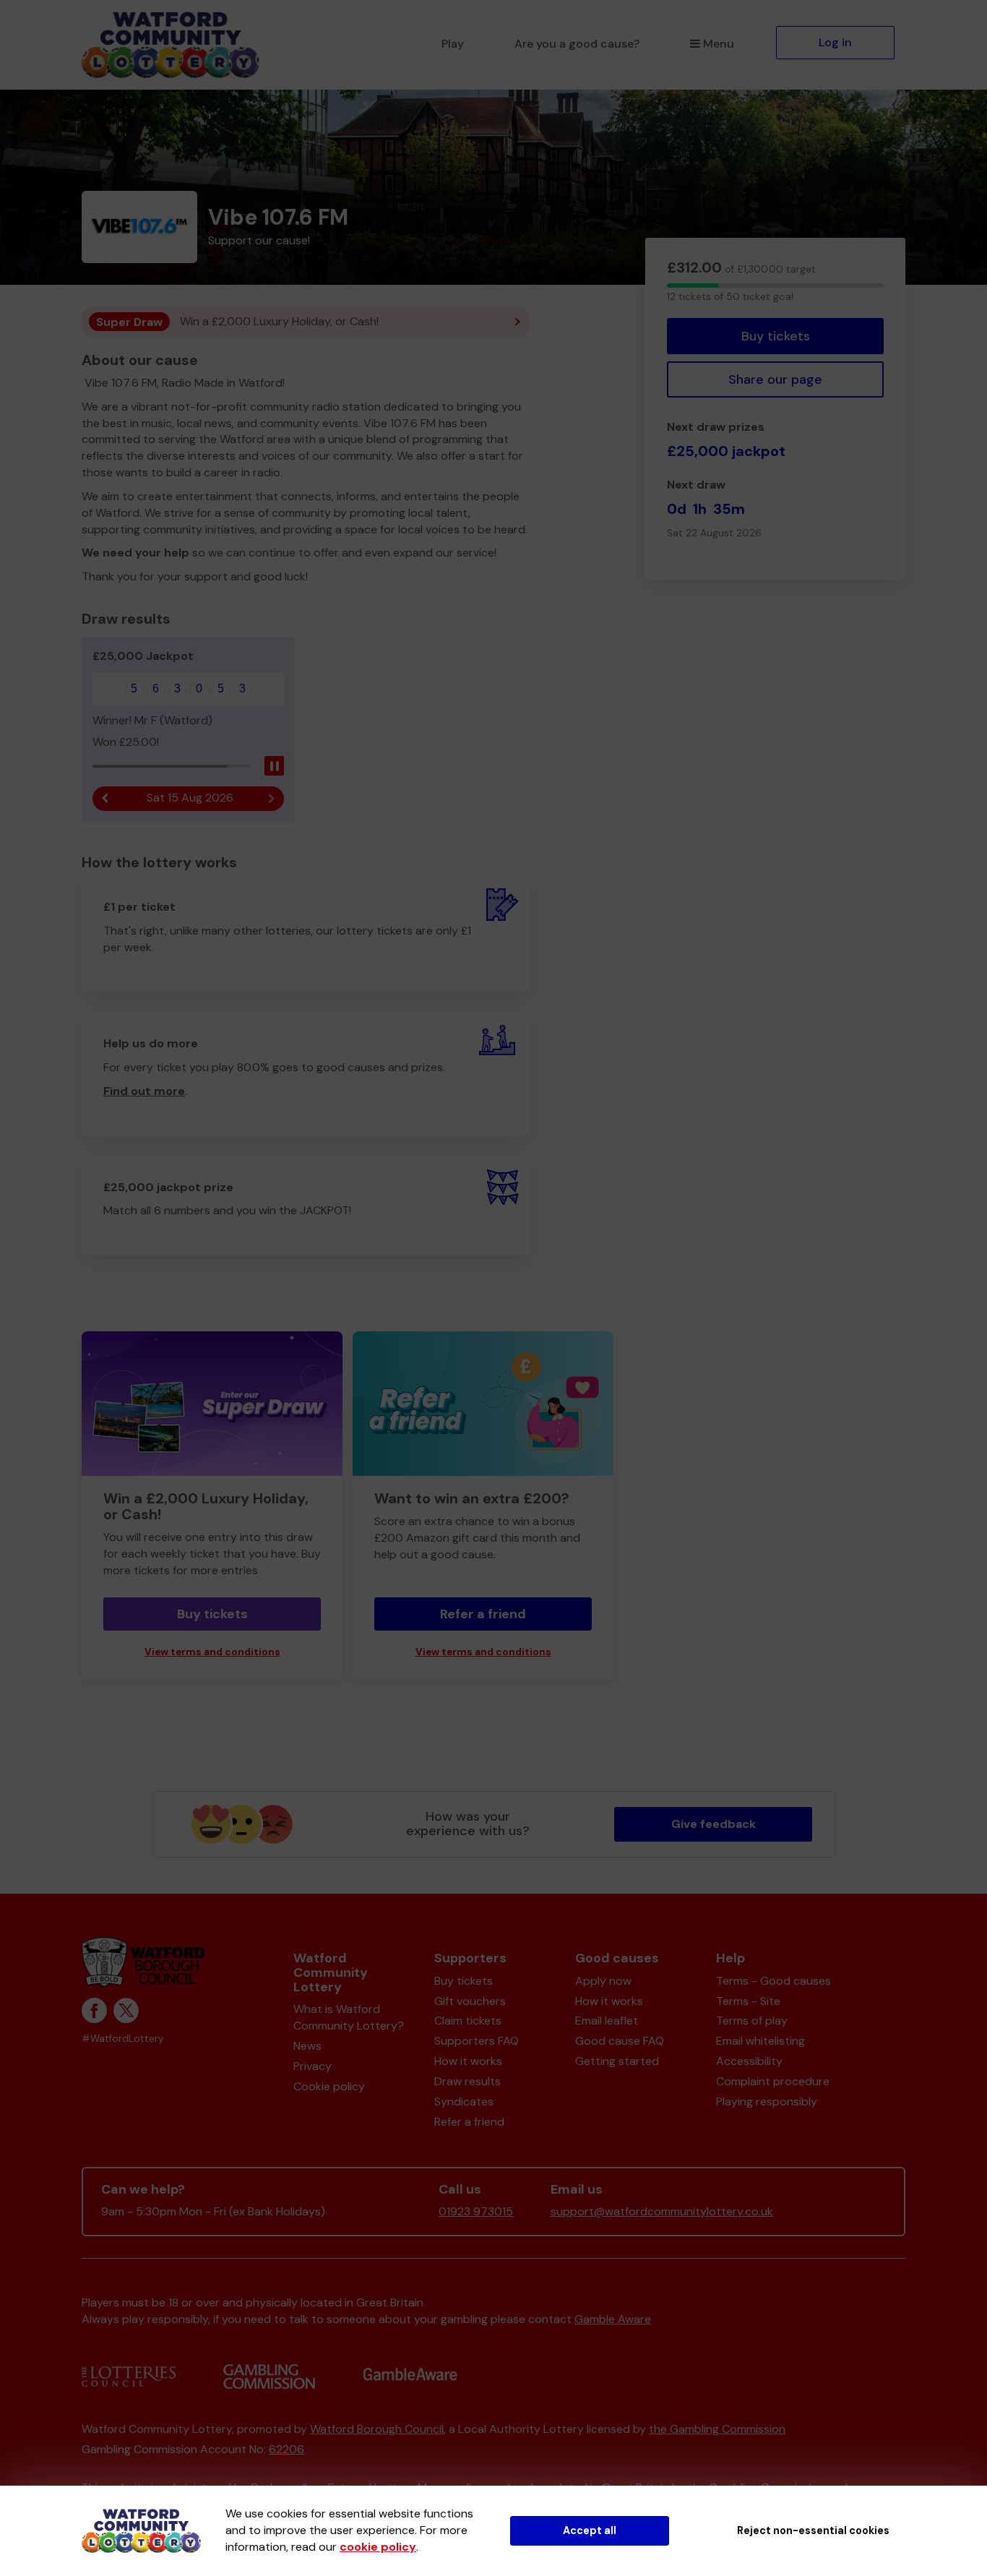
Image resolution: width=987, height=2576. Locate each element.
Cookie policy (329, 2086)
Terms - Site (748, 2001)
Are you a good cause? (577, 44)
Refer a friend (483, 1614)
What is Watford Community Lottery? (349, 2017)
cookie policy (378, 2547)
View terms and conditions (212, 1652)
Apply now (603, 1981)
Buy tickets (776, 336)
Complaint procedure (773, 2081)
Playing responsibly (767, 2101)
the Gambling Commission (717, 2429)
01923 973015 (476, 2211)
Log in (835, 42)
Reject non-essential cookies (813, 2530)
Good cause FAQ (620, 2041)
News (307, 2046)
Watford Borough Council (377, 2429)
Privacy (313, 2066)
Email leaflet (607, 2021)
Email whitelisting (760, 2041)
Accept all (590, 2530)
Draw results (467, 2081)
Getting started (617, 2061)
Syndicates (464, 2101)
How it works (468, 2061)
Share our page (775, 379)
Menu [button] (719, 44)
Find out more (144, 1091)
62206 (286, 2449)
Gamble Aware (613, 2319)
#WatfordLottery (123, 2039)
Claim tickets (468, 2021)
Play (453, 44)
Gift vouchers (470, 2001)
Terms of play (752, 2021)
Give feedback (714, 1824)
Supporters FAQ (477, 2041)
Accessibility (749, 2061)
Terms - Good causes (773, 1981)
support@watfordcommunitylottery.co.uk (662, 2211)
